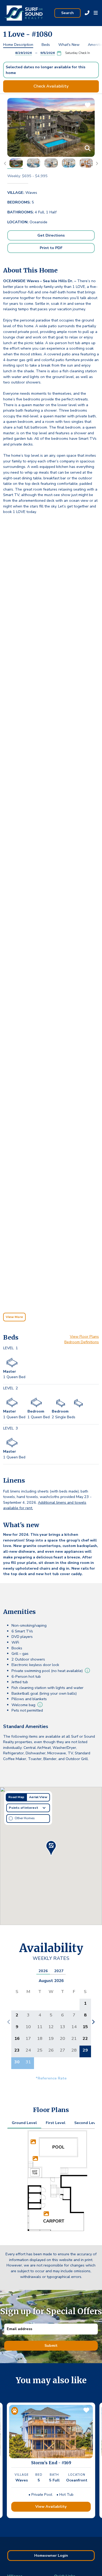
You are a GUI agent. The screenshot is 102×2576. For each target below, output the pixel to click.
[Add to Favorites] (86, 2412)
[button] (96, 13)
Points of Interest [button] (24, 1808)
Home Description (18, 45)
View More (14, 1317)
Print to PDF (51, 248)
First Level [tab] (56, 2123)
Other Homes (25, 1818)
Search (67, 13)
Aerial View (38, 1797)
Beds (46, 45)
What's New (69, 45)
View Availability (51, 2506)
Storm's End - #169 (51, 2463)
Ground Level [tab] (24, 2123)
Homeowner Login (51, 2555)
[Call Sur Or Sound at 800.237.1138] (87, 13)
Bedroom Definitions (82, 1342)
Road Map (16, 1797)
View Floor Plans (84, 1336)
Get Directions (51, 235)
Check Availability (51, 86)
